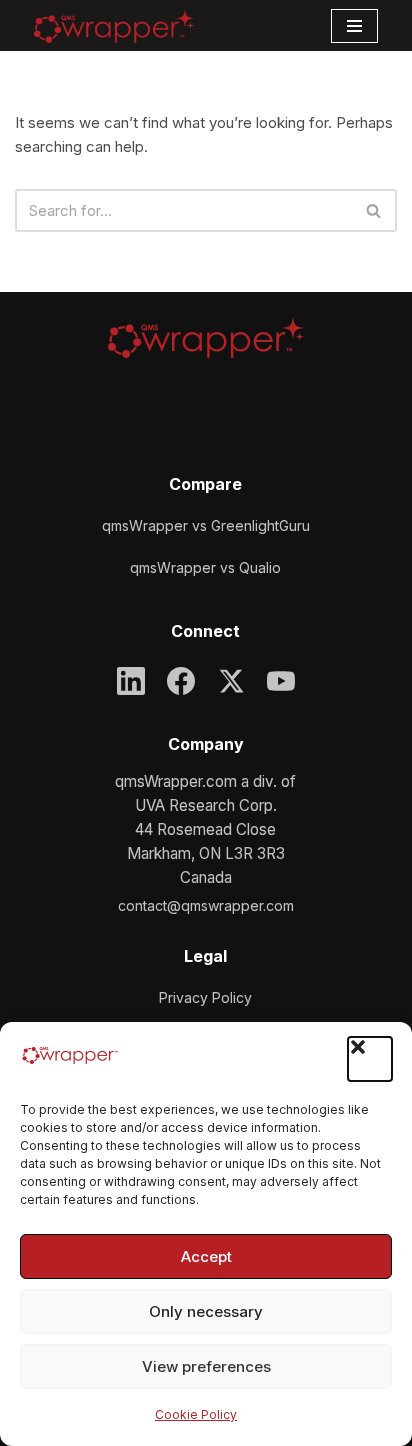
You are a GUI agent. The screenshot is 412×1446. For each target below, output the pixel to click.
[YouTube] (281, 681)
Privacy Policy (205, 997)
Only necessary (206, 1311)
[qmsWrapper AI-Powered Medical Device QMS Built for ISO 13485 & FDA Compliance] (114, 26)
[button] (370, 1059)
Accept (206, 1256)
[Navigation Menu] (354, 26)
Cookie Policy (196, 1414)
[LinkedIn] (131, 681)
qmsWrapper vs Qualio (205, 567)
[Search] (374, 210)
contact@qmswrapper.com (206, 905)
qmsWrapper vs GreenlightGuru (206, 525)
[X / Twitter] (231, 681)
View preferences (206, 1366)
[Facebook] (181, 681)
